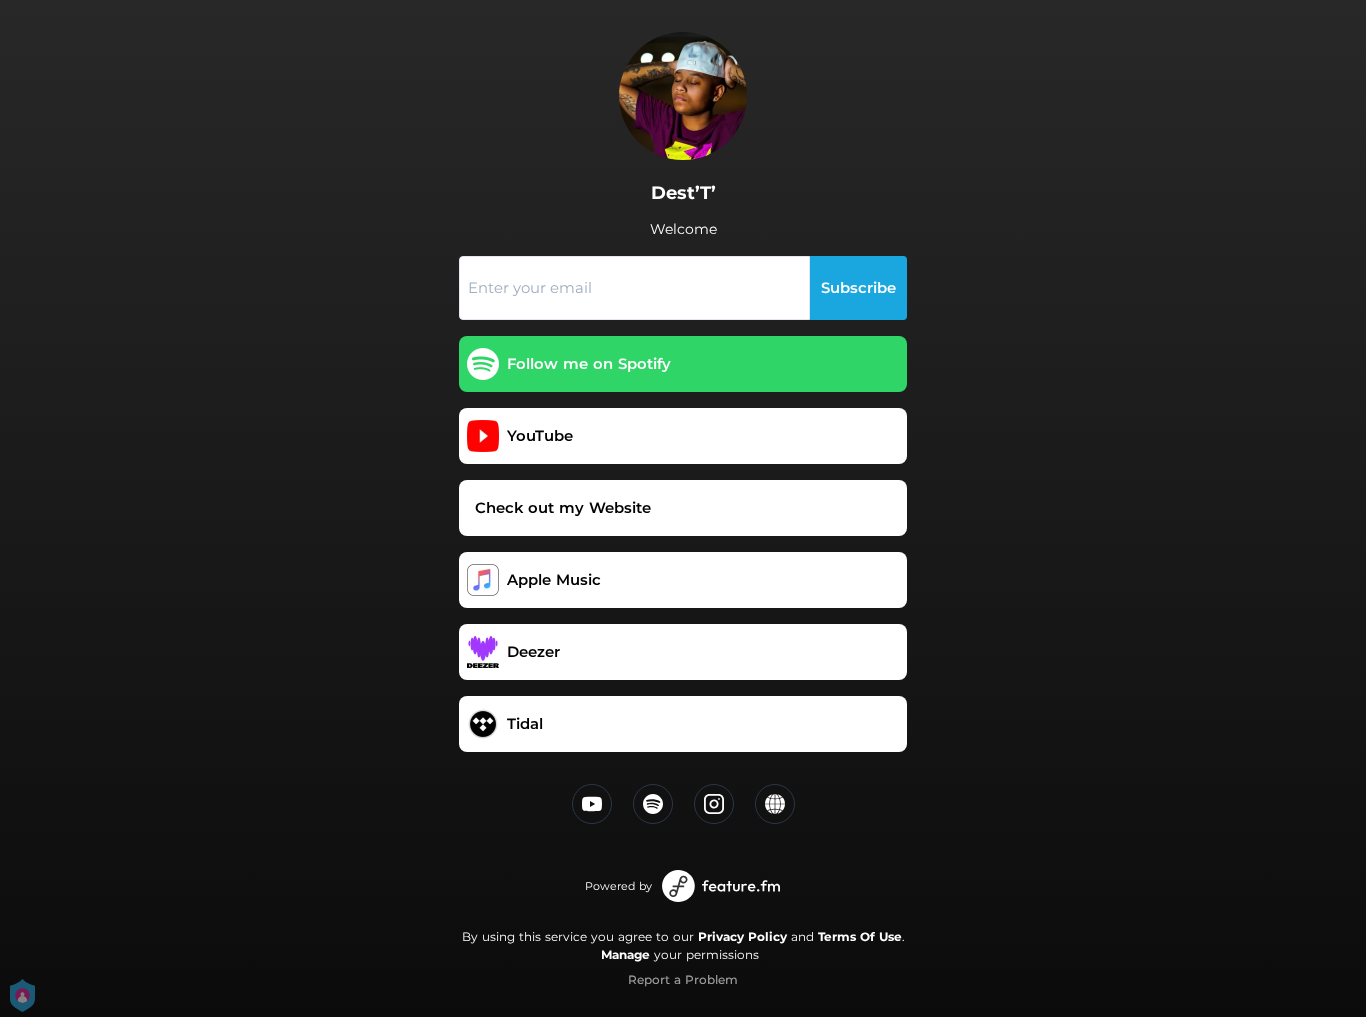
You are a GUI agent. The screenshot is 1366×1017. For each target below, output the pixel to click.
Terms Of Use (860, 936)
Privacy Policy (742, 936)
